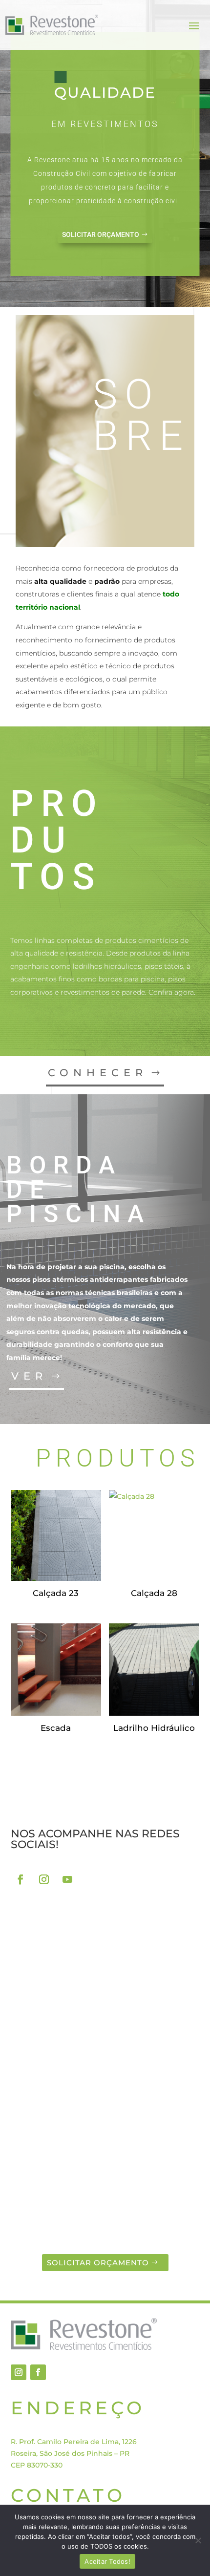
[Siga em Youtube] (67, 1879)
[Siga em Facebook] (21, 1879)
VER (29, 1376)
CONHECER (98, 1073)
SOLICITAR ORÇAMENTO (101, 234)
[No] (198, 2540)
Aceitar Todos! (107, 2561)
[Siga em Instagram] (44, 1879)
